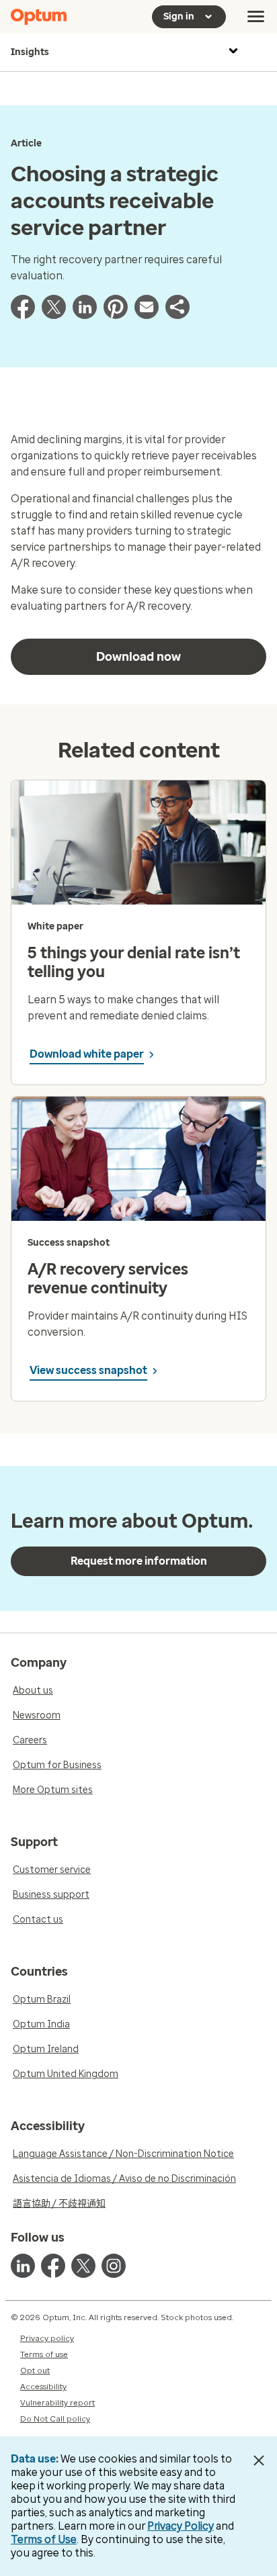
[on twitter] (83, 2266)
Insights (30, 52)
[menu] (256, 17)
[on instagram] (114, 2266)
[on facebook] (53, 2266)
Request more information (139, 1561)
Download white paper (87, 1054)
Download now (138, 657)
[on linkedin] (23, 2266)
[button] (177, 315)
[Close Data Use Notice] (259, 2460)
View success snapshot (88, 1370)
